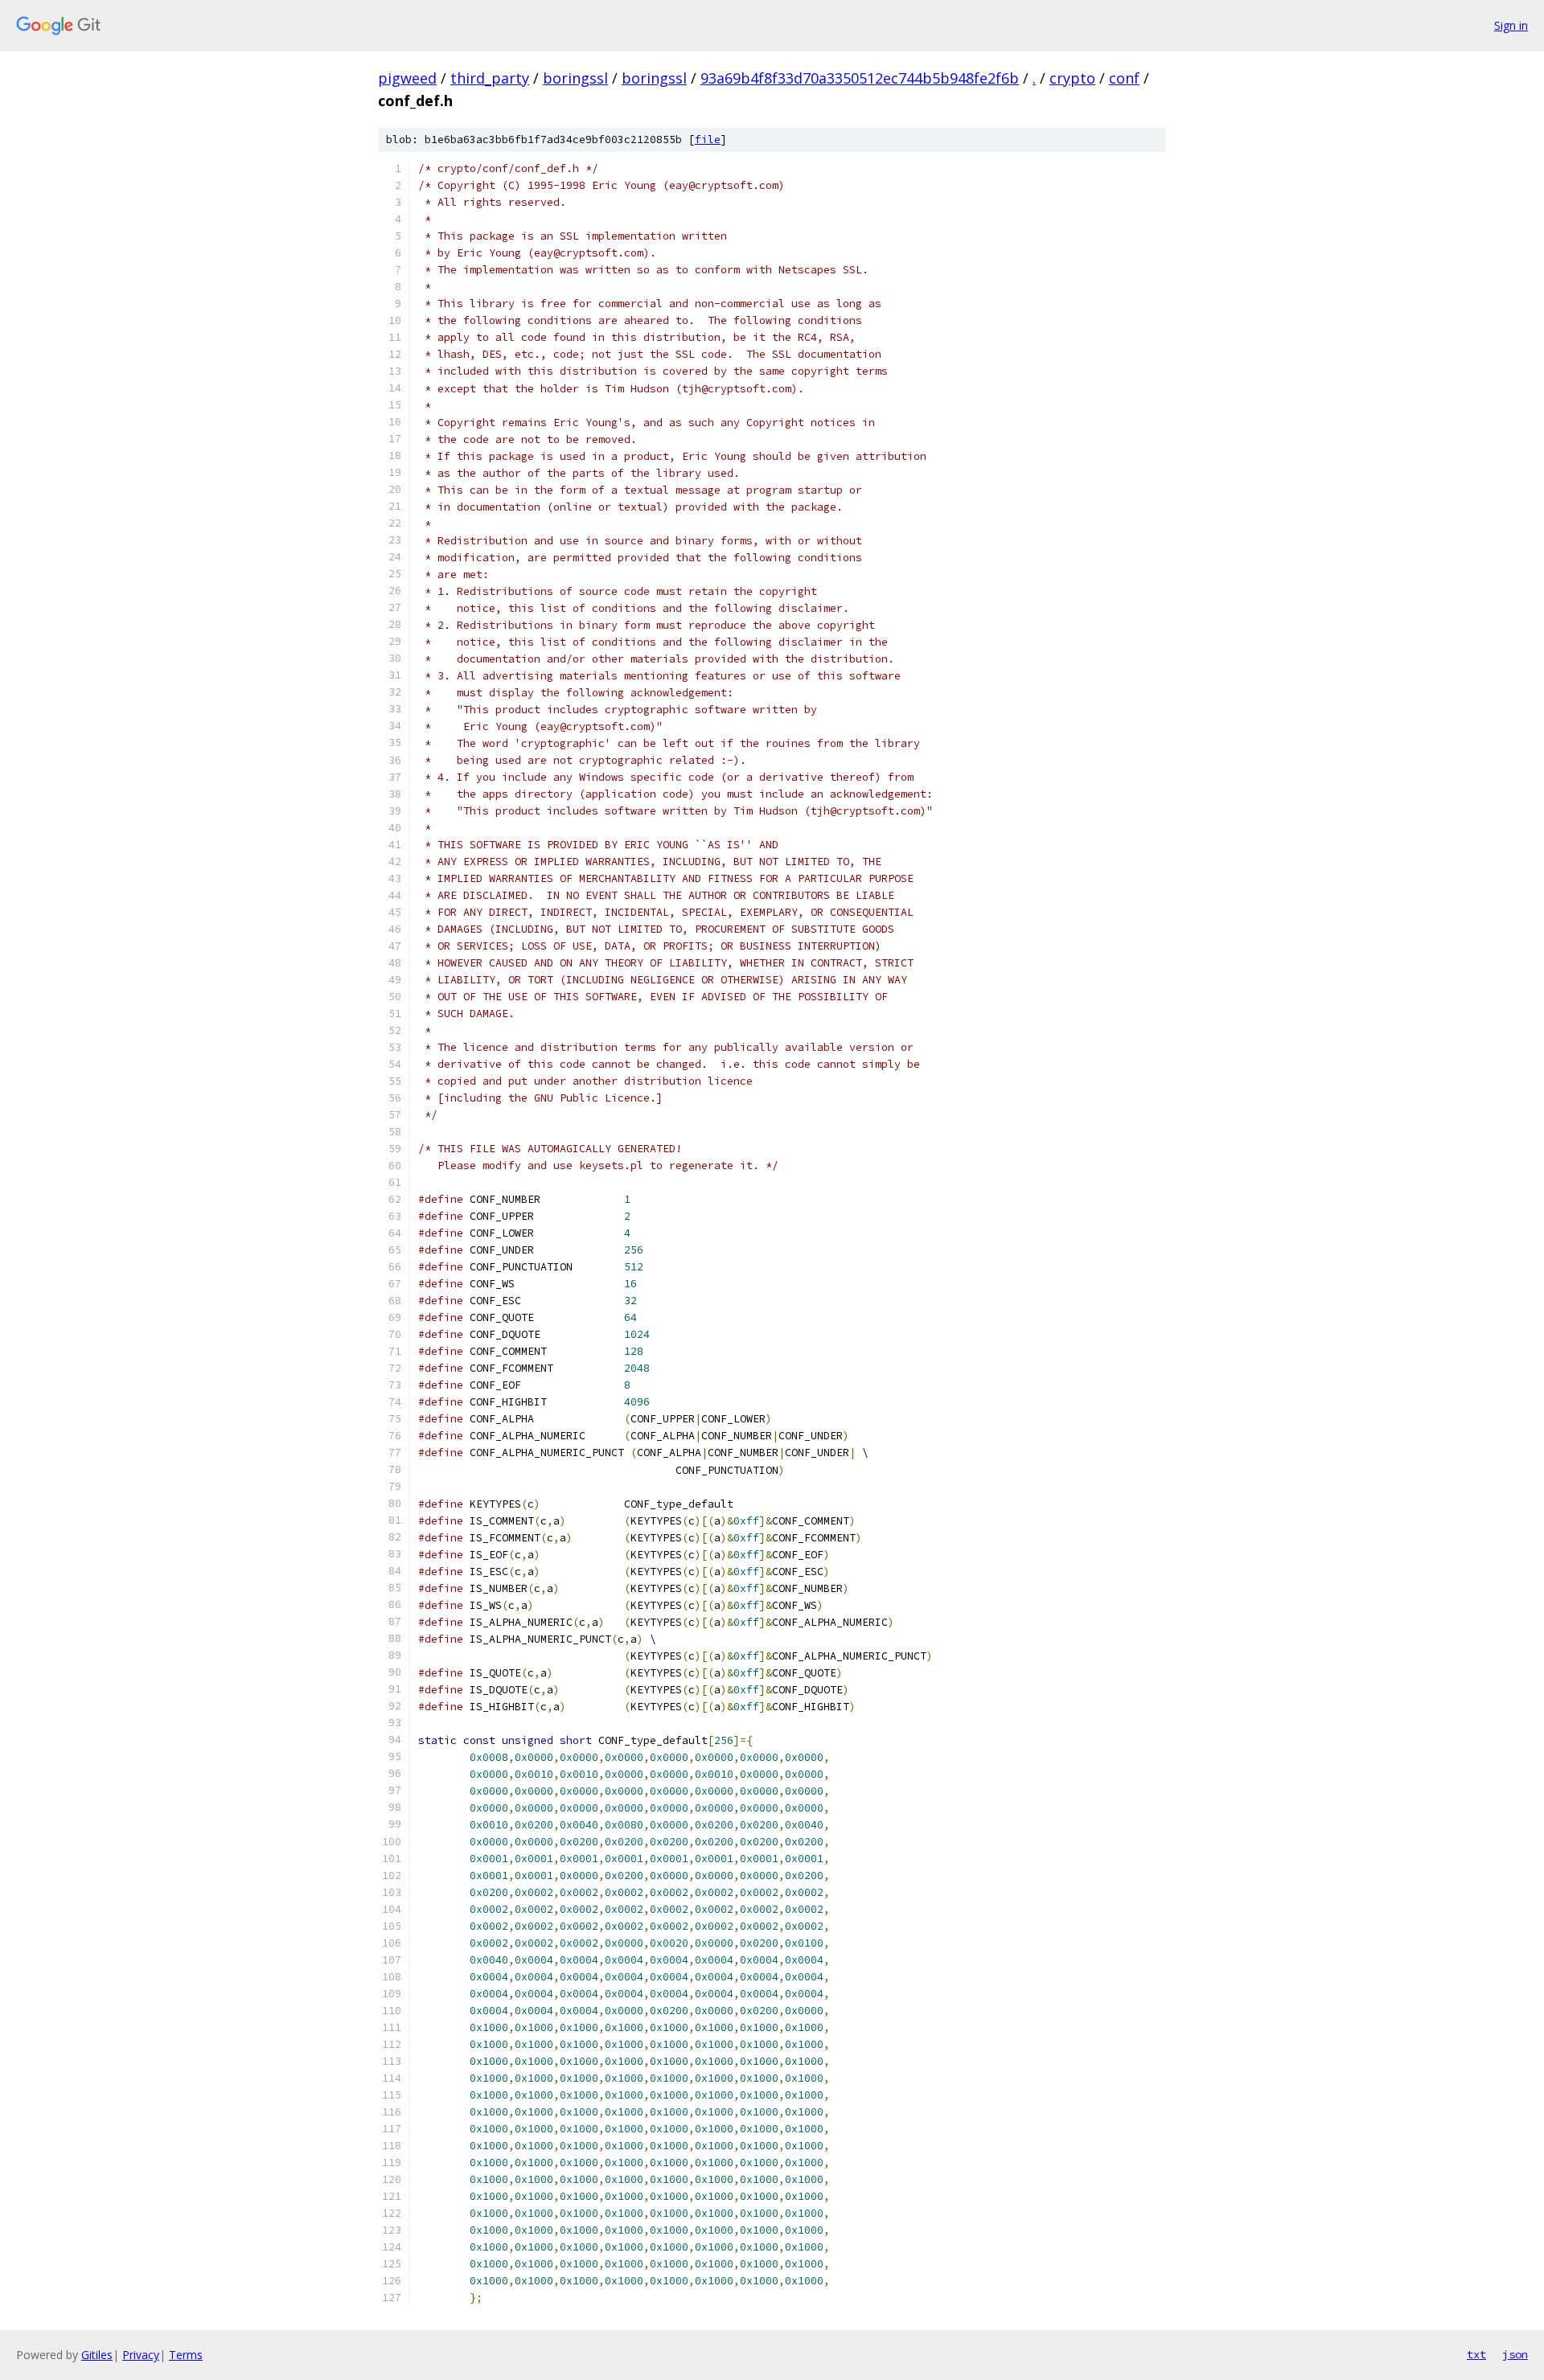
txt (1476, 2354)
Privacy (141, 2355)
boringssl (575, 78)
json (1515, 2354)
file (708, 140)
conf (1124, 78)
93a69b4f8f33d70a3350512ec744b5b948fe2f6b (860, 78)
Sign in (1511, 25)
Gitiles (97, 2355)
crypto (1072, 78)
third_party (490, 78)
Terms (186, 2355)
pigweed (407, 78)
